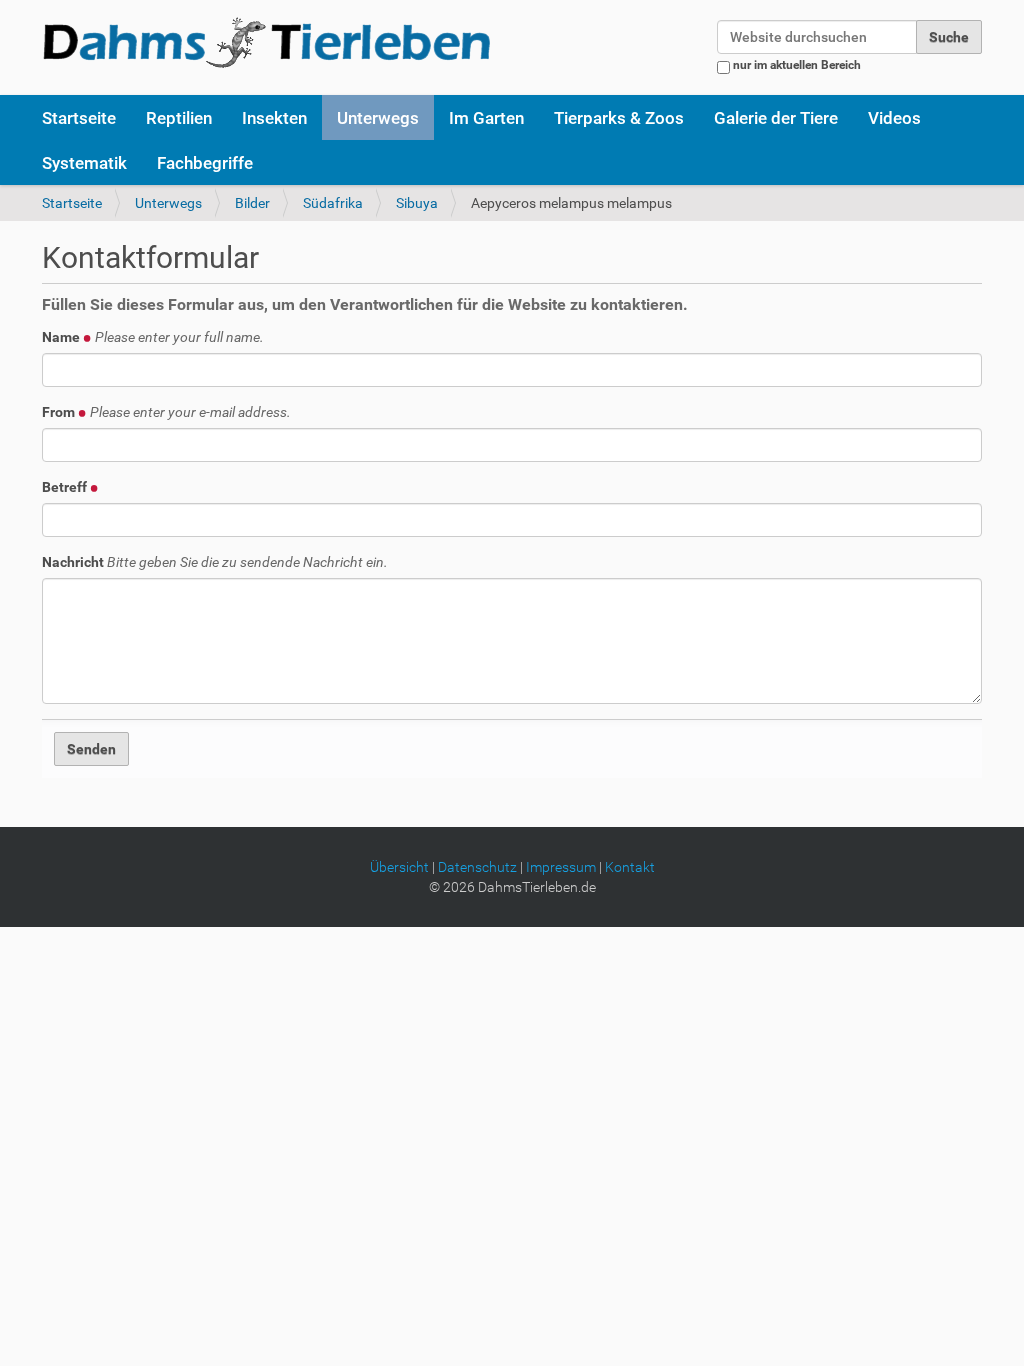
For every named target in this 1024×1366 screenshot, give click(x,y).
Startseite (79, 118)
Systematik (84, 163)
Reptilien (179, 118)
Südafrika (333, 203)
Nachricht (215, 562)
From (166, 412)
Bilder (252, 203)
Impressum (561, 867)
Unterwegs (378, 118)
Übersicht (399, 867)
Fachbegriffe (205, 163)
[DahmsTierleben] (266, 42)
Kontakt (630, 867)
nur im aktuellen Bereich (797, 65)
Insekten (274, 118)
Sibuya (417, 203)
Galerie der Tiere (776, 118)
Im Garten (486, 118)
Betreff (66, 487)
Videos (894, 118)
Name (153, 337)
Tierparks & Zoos (619, 118)
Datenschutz (477, 867)
